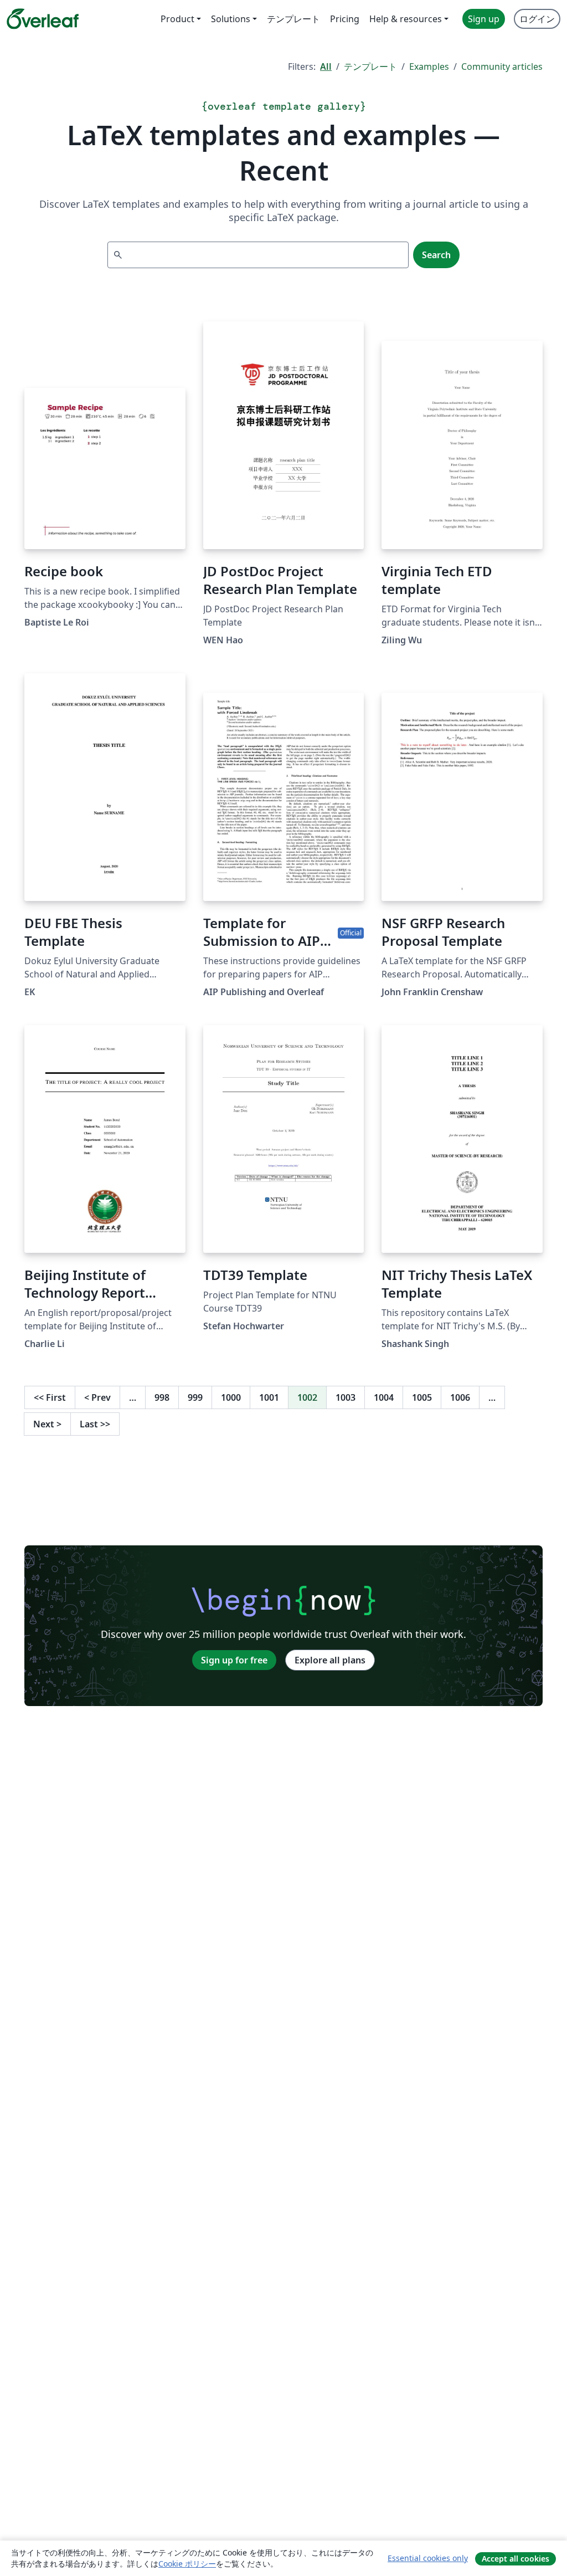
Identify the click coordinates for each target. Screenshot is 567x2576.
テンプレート (370, 66)
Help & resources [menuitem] (406, 19)
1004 (384, 1397)
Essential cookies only (428, 2558)
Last (95, 1424)
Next (47, 1424)
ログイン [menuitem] (537, 19)
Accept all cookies (516, 2559)
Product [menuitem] (177, 19)
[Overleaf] (43, 19)
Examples (429, 66)
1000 (231, 1397)
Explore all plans (330, 1660)
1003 (346, 1397)
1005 (422, 1397)
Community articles (502, 66)
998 (162, 1397)
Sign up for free (234, 1660)
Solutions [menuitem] (231, 19)
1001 (269, 1397)
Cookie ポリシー (187, 2564)
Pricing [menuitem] (345, 19)
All (326, 66)
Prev (97, 1397)
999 (195, 1397)
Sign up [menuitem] (484, 19)
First (50, 1397)
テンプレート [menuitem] (293, 19)
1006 (460, 1397)
